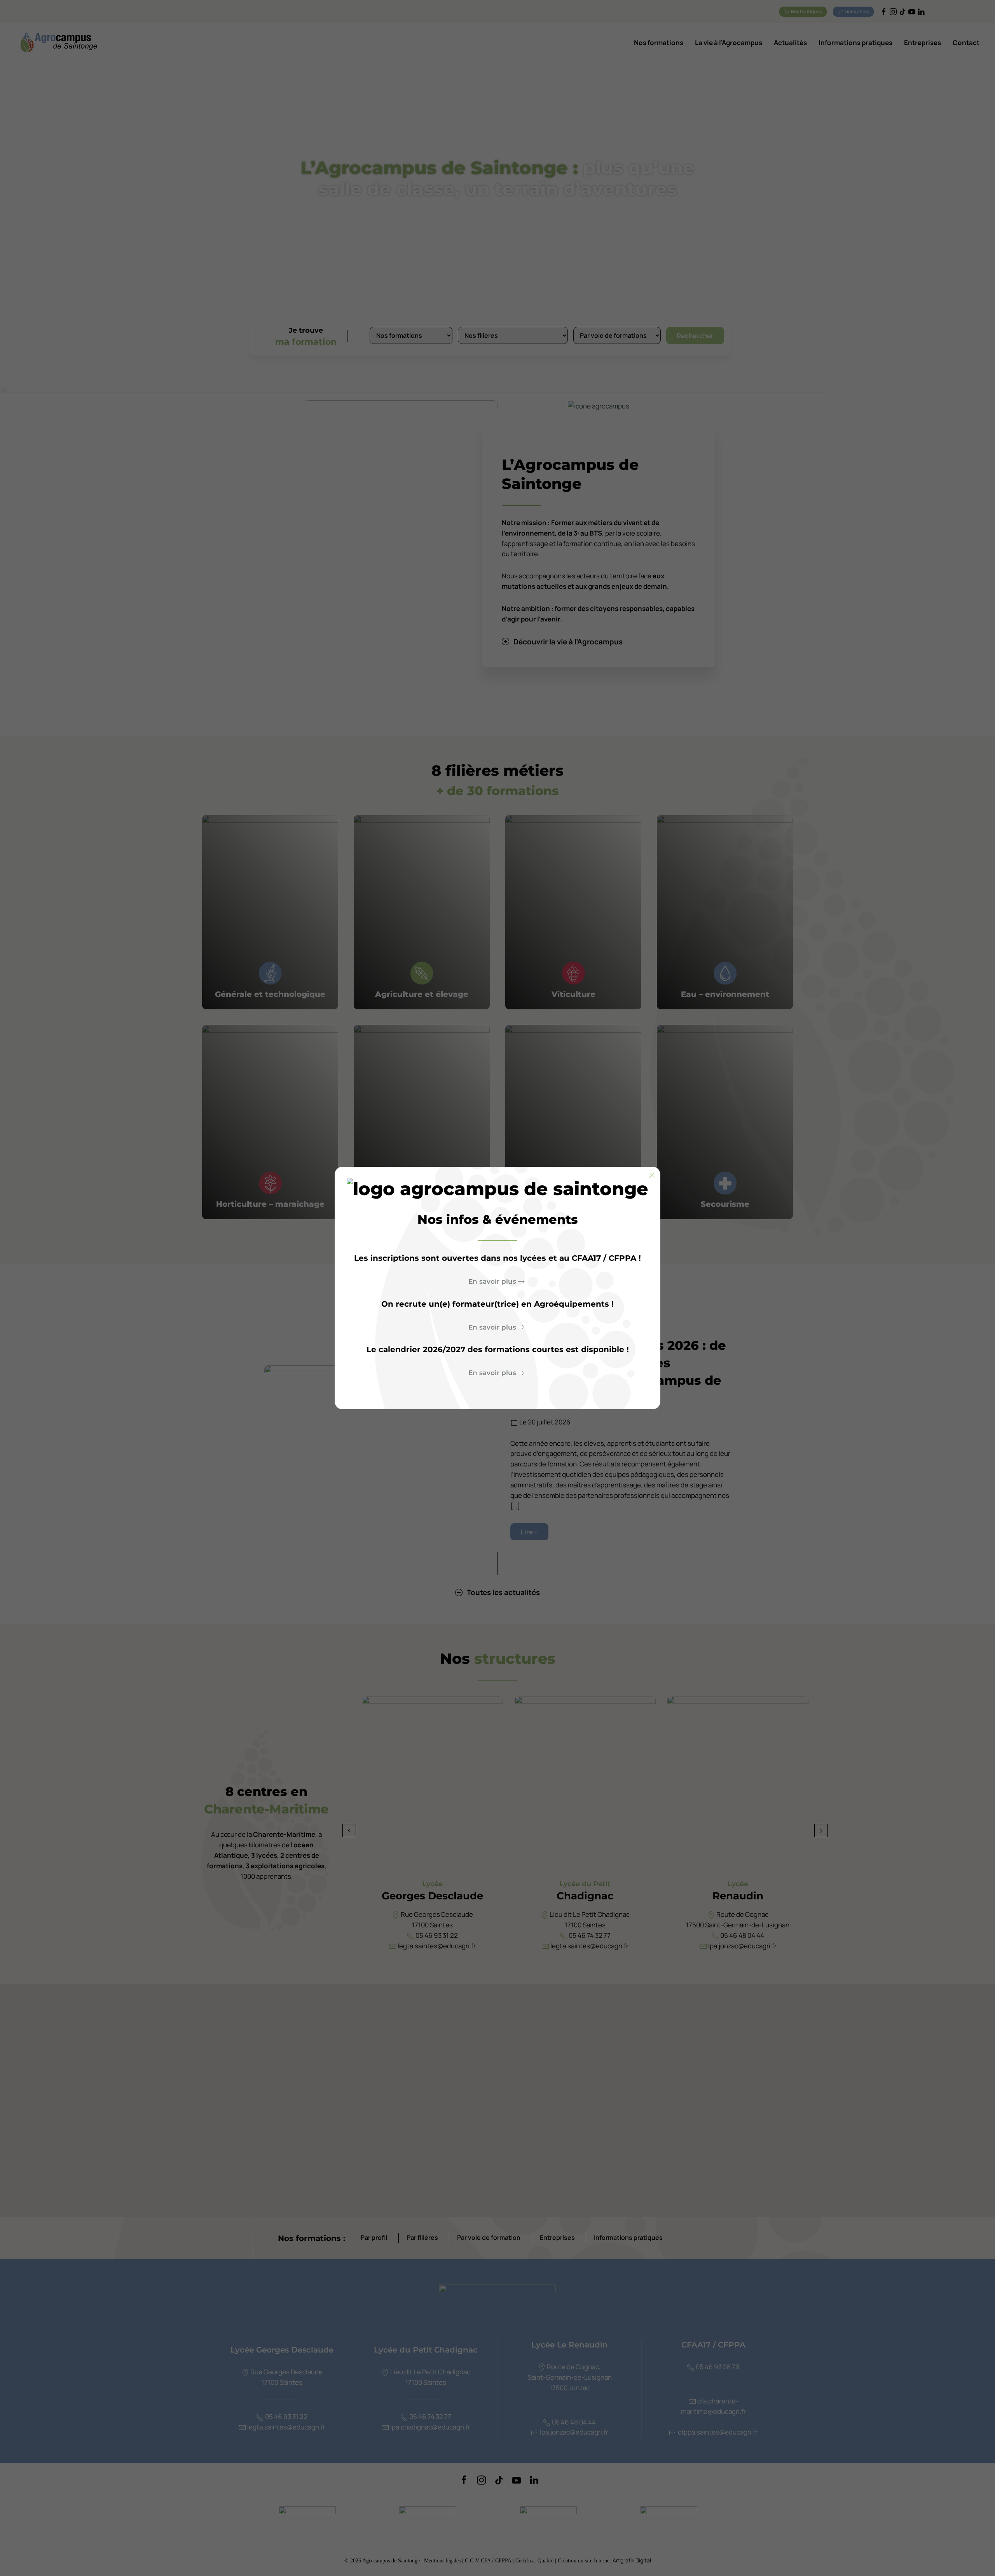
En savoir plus (492, 1281)
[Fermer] (652, 1175)
